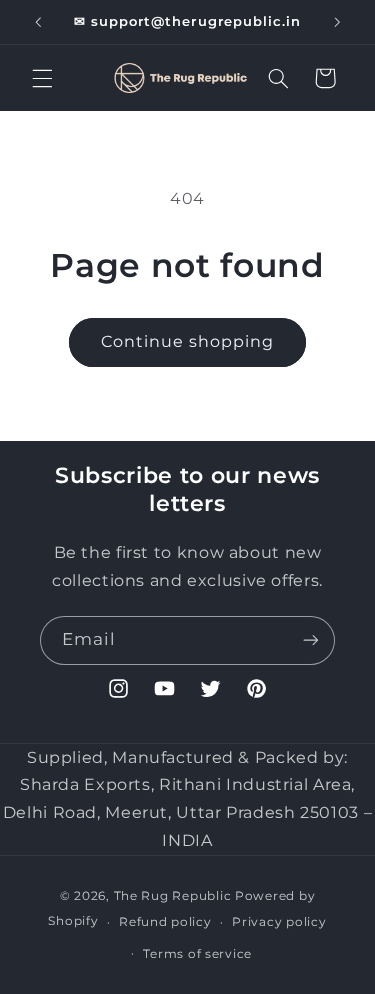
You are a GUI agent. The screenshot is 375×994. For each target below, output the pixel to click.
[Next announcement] (337, 22)
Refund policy (165, 922)
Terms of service (197, 954)
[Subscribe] (311, 640)
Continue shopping (188, 341)
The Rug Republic (173, 896)
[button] (42, 78)
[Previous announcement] (38, 22)
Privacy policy (279, 922)
